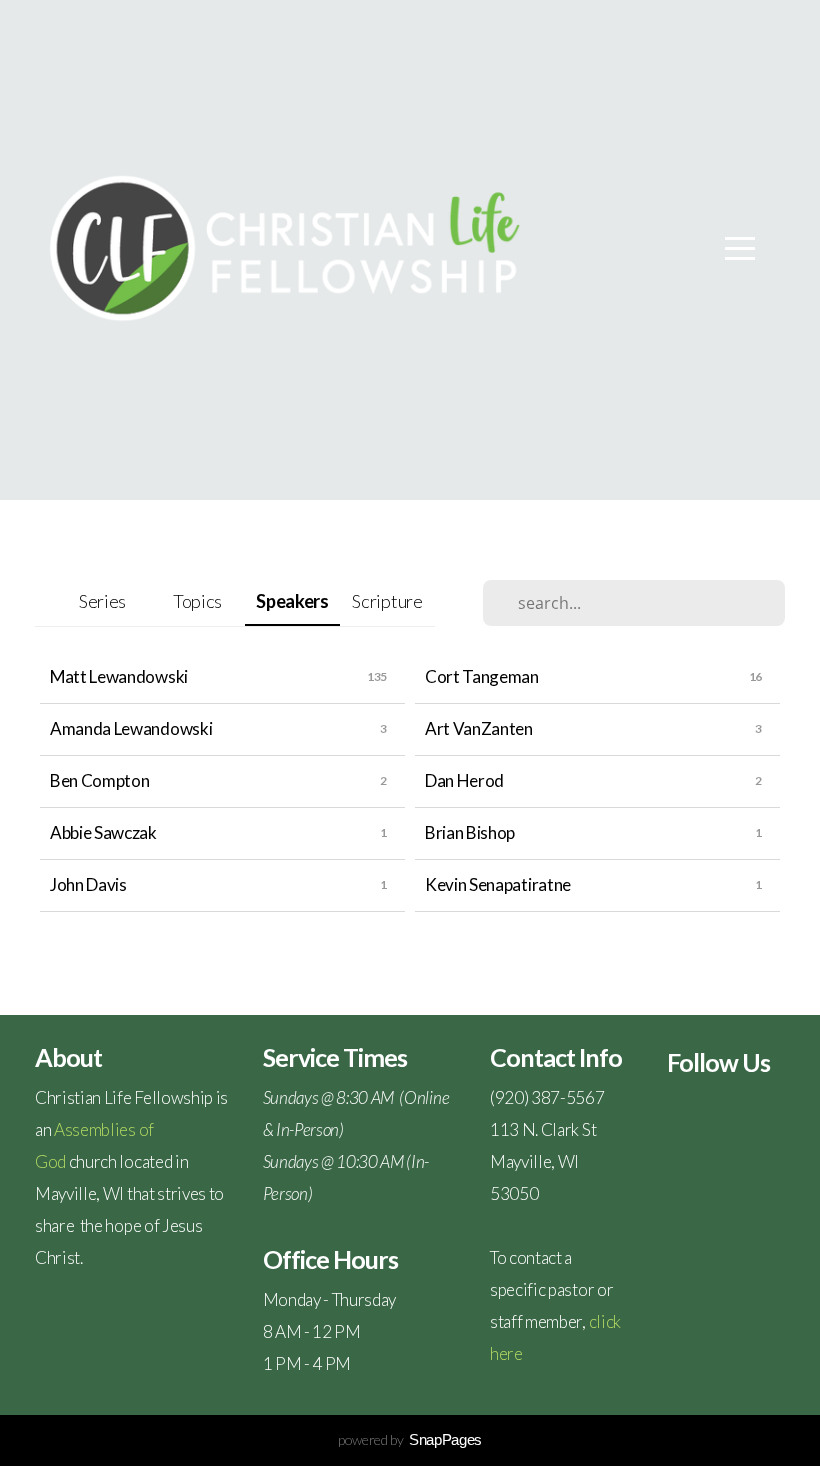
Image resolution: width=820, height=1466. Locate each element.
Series (102, 601)
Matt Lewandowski (119, 676)
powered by (410, 1439)
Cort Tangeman (482, 676)
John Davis (88, 884)
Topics (197, 601)
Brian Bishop (470, 832)
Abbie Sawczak (103, 832)
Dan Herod (464, 780)
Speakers (292, 601)
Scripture (387, 601)
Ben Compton (99, 780)
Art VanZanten (479, 728)
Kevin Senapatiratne (498, 884)
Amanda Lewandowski (131, 728)
